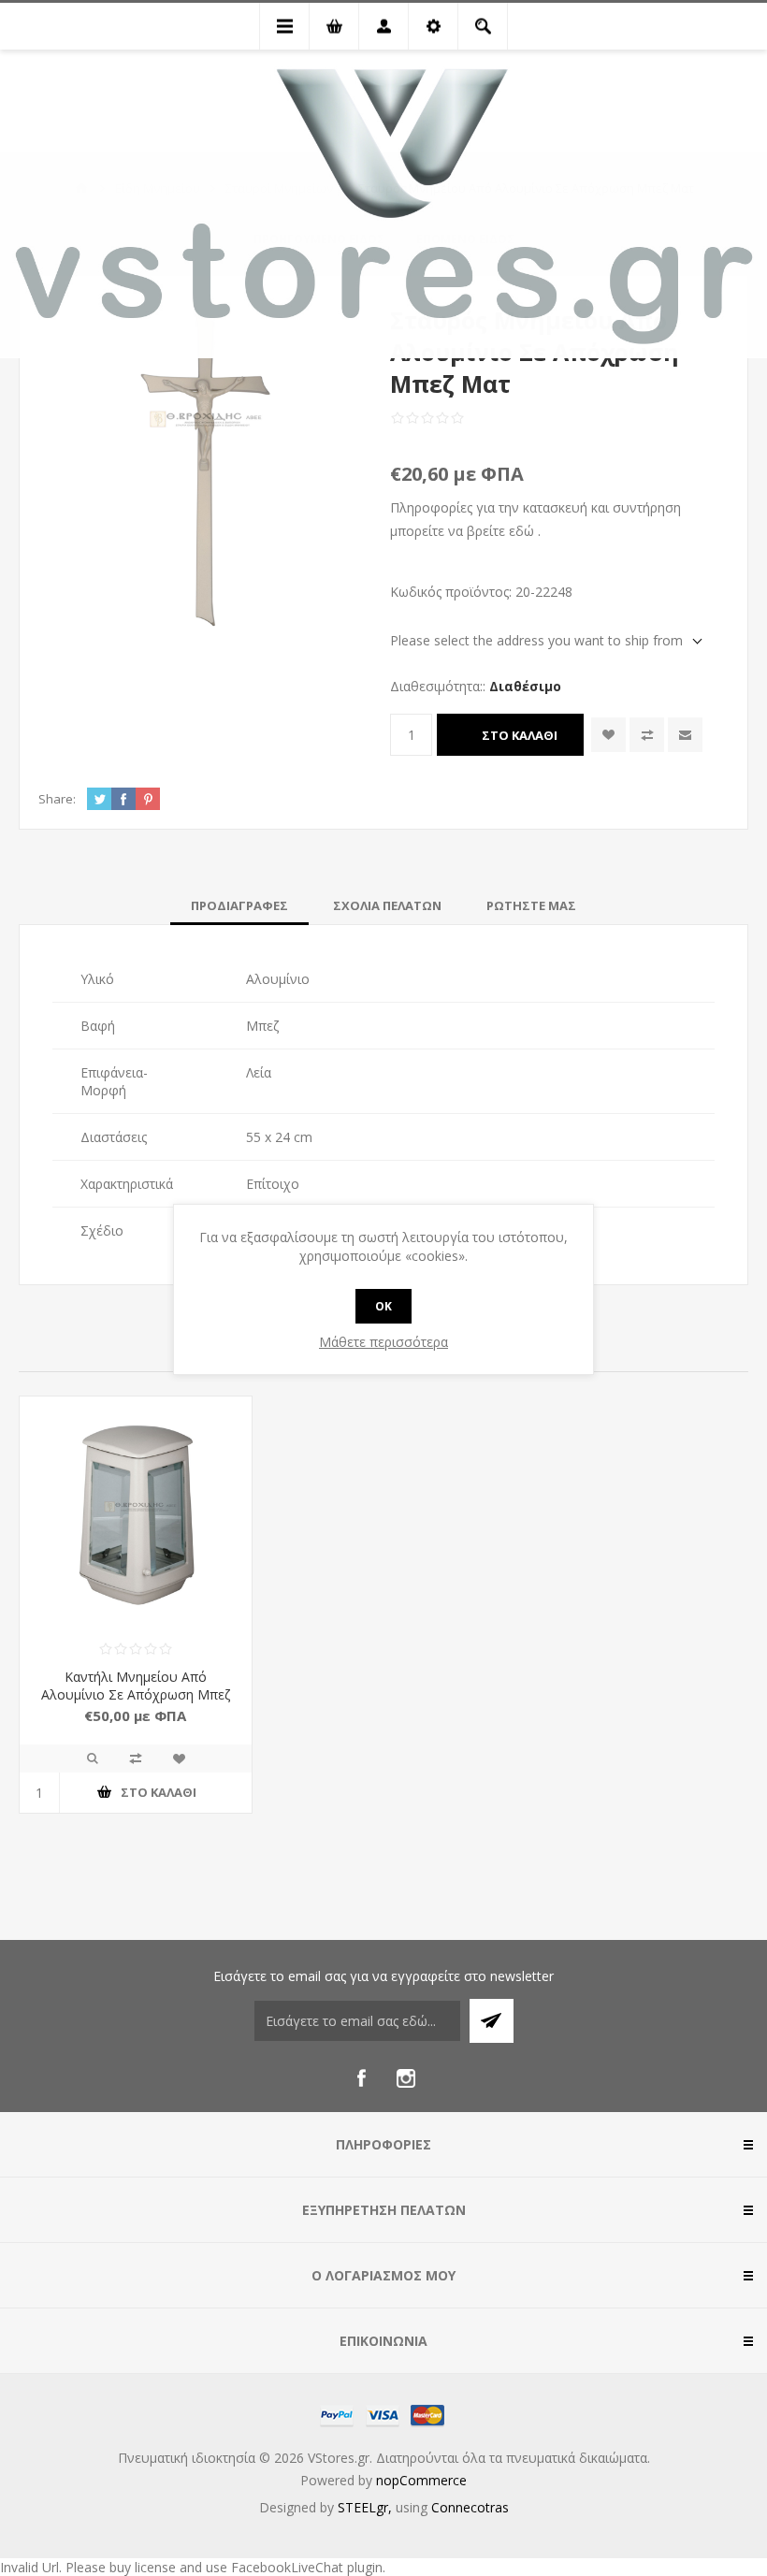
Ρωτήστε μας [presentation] (531, 905)
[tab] (239, 905)
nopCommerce (421, 2480)
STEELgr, (367, 2507)
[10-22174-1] (136, 1512)
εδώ (521, 531)
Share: (57, 799)
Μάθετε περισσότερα (383, 1342)
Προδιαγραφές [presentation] (239, 905)
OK (383, 1306)
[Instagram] (406, 2078)
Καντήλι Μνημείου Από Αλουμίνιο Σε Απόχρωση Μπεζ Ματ (136, 1694)
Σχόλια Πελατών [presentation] (387, 905)
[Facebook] (361, 2078)
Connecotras (470, 2507)
